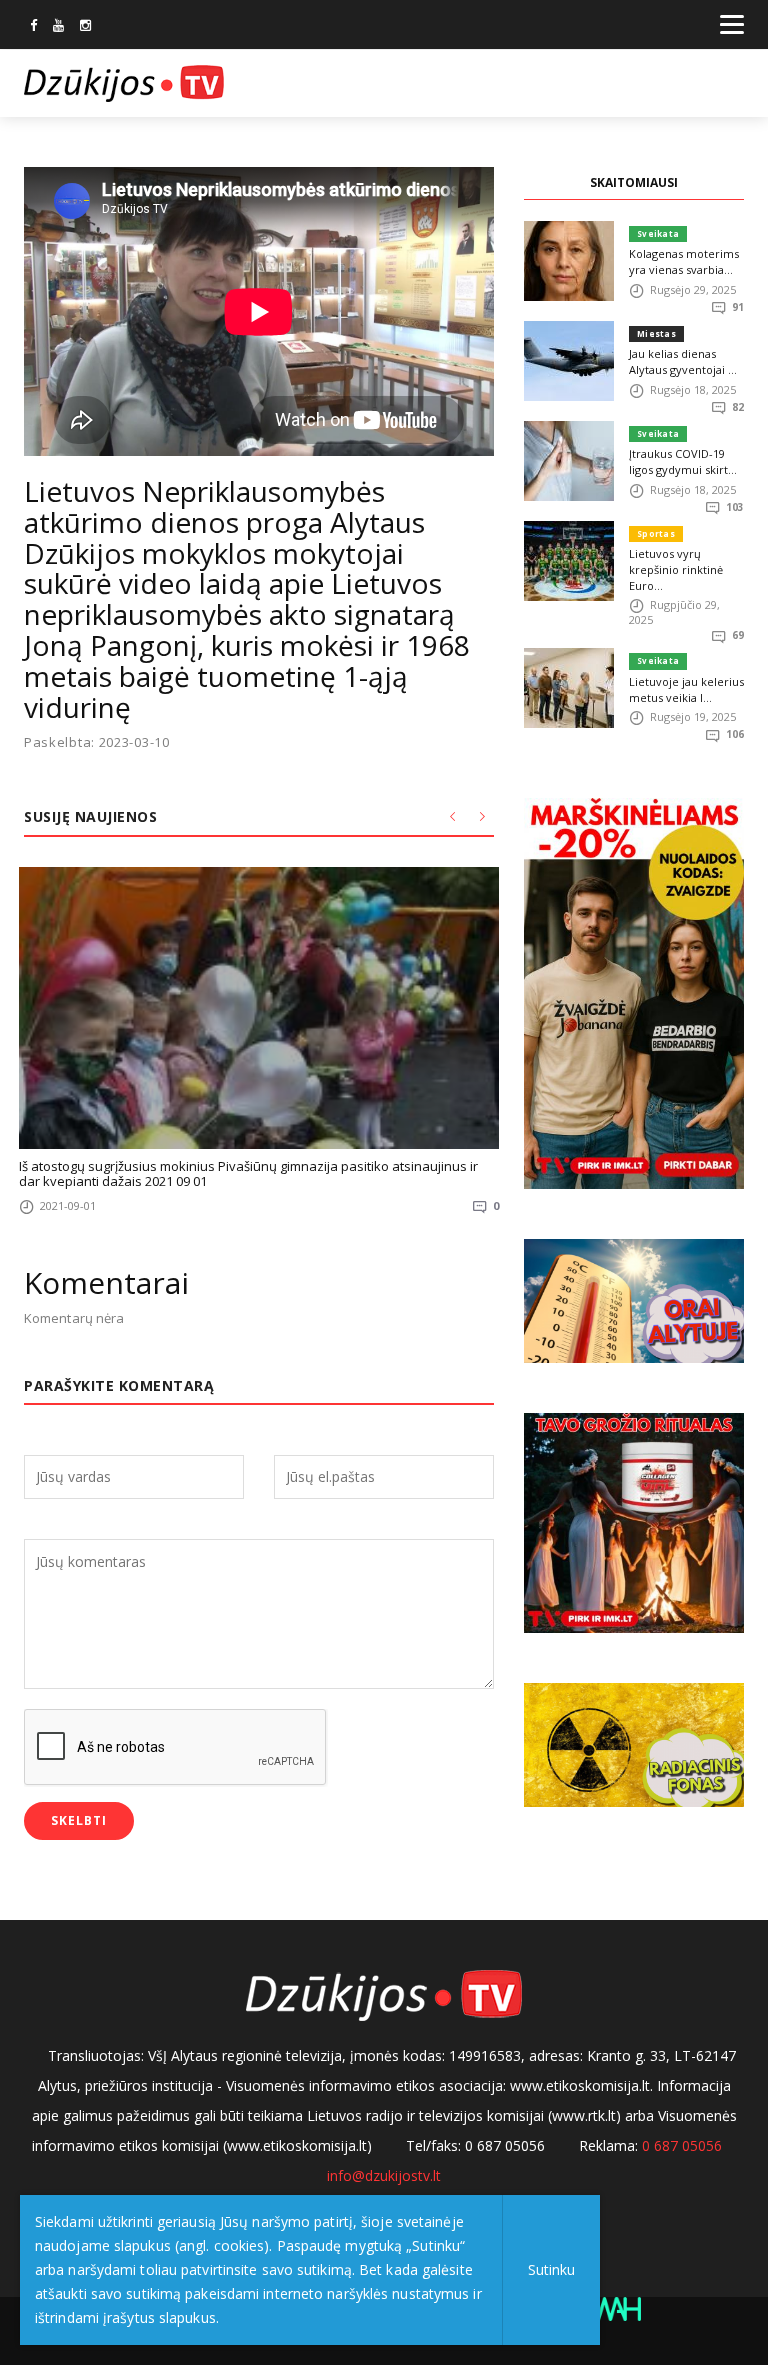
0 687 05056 (682, 2145)
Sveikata (658, 233)
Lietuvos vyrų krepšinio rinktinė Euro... (676, 569)
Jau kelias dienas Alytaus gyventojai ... (683, 361)
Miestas (656, 333)
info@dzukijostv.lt (384, 2175)
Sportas (656, 533)
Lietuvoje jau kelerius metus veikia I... (686, 689)
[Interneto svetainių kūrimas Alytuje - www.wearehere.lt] (613, 2307)
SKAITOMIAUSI (634, 182)
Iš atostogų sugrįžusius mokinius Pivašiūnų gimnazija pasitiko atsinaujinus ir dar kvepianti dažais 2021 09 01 (248, 1173)
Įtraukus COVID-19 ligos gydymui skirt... (683, 461)
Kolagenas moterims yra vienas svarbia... (684, 261)
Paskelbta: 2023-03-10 (97, 742)
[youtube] (58, 27)
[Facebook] (33, 27)
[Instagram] (85, 27)
